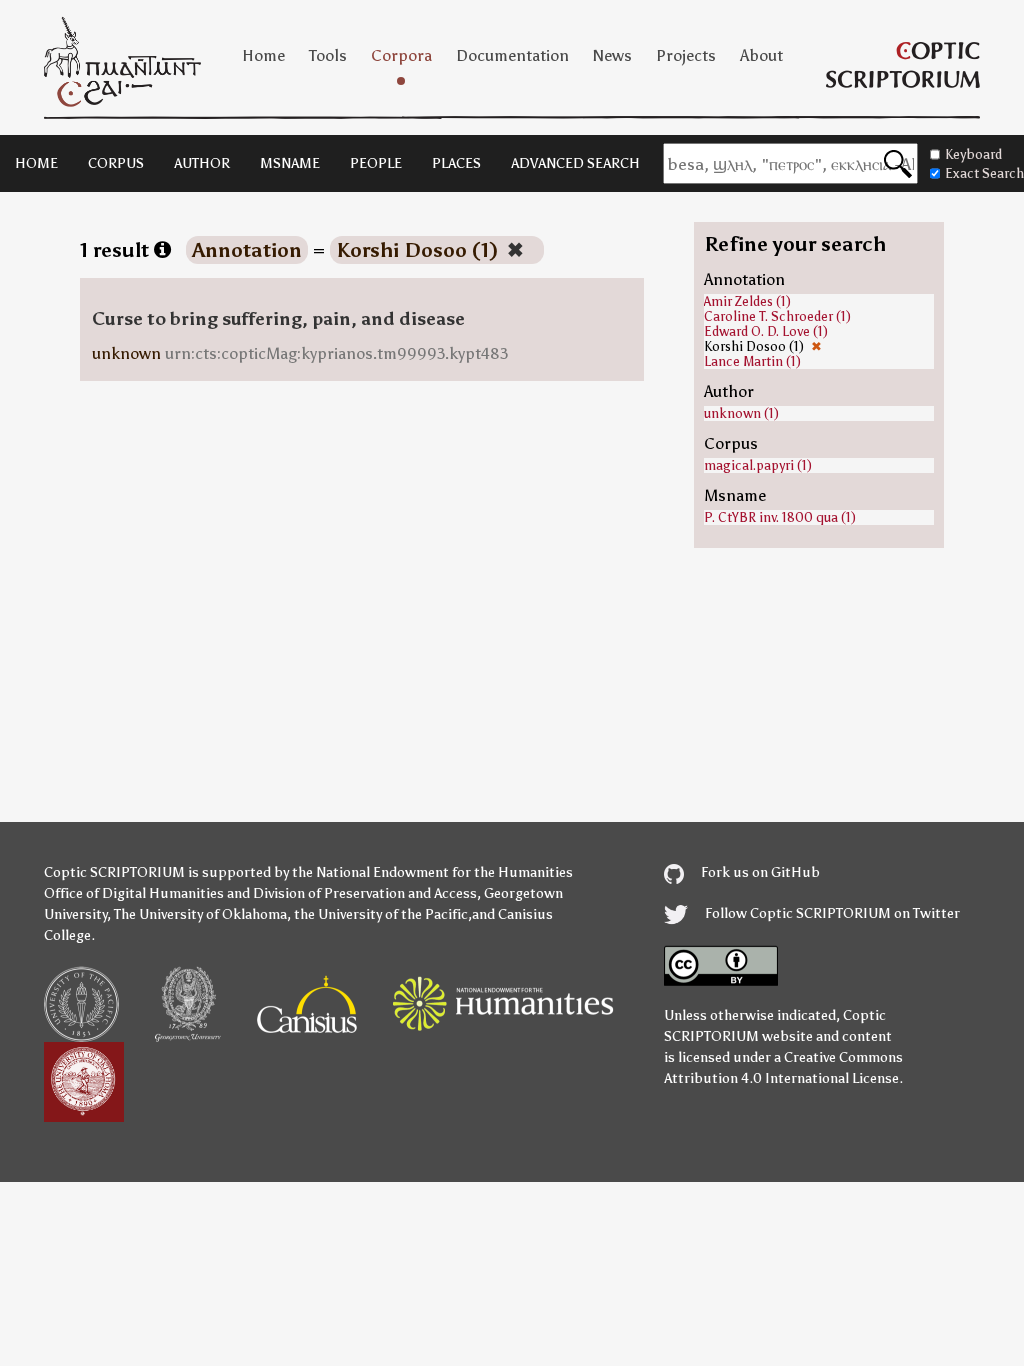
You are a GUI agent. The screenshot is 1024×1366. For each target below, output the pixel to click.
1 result (117, 250)
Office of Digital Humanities (134, 893)
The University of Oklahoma (200, 914)
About (761, 55)
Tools (328, 55)
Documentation (512, 55)
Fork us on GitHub (759, 872)
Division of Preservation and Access (365, 893)
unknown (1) (741, 413)
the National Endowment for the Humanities (432, 872)
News (612, 55)
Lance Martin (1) (752, 361)
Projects (686, 55)
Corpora (401, 55)
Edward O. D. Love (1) (766, 331)
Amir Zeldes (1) (747, 301)
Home (263, 55)
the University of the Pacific (381, 914)
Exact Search (984, 173)
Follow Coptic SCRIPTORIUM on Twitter (831, 913)
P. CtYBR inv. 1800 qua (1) (780, 517)
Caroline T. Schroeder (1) (777, 316)
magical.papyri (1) (758, 465)
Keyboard (973, 154)
